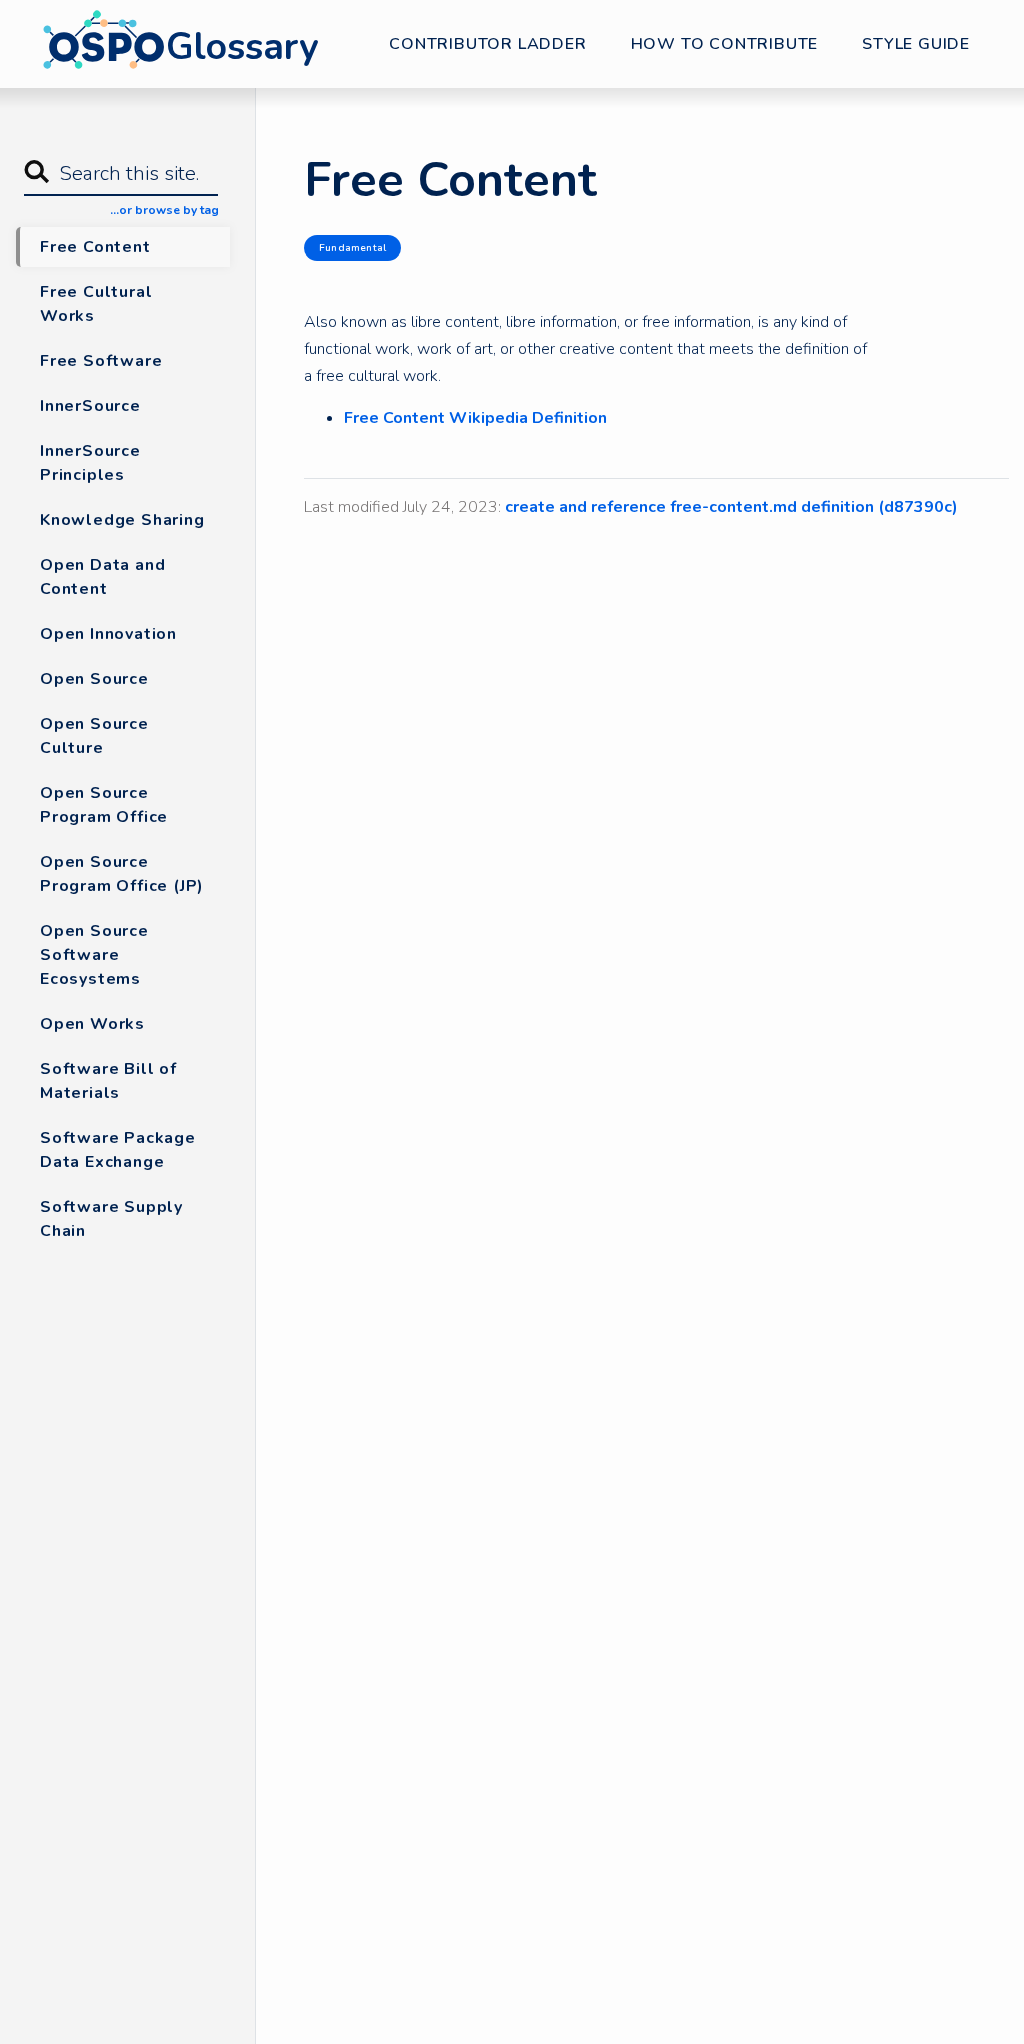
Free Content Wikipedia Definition (475, 418)
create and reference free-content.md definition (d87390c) (731, 507)
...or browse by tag (164, 210)
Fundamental (352, 248)
